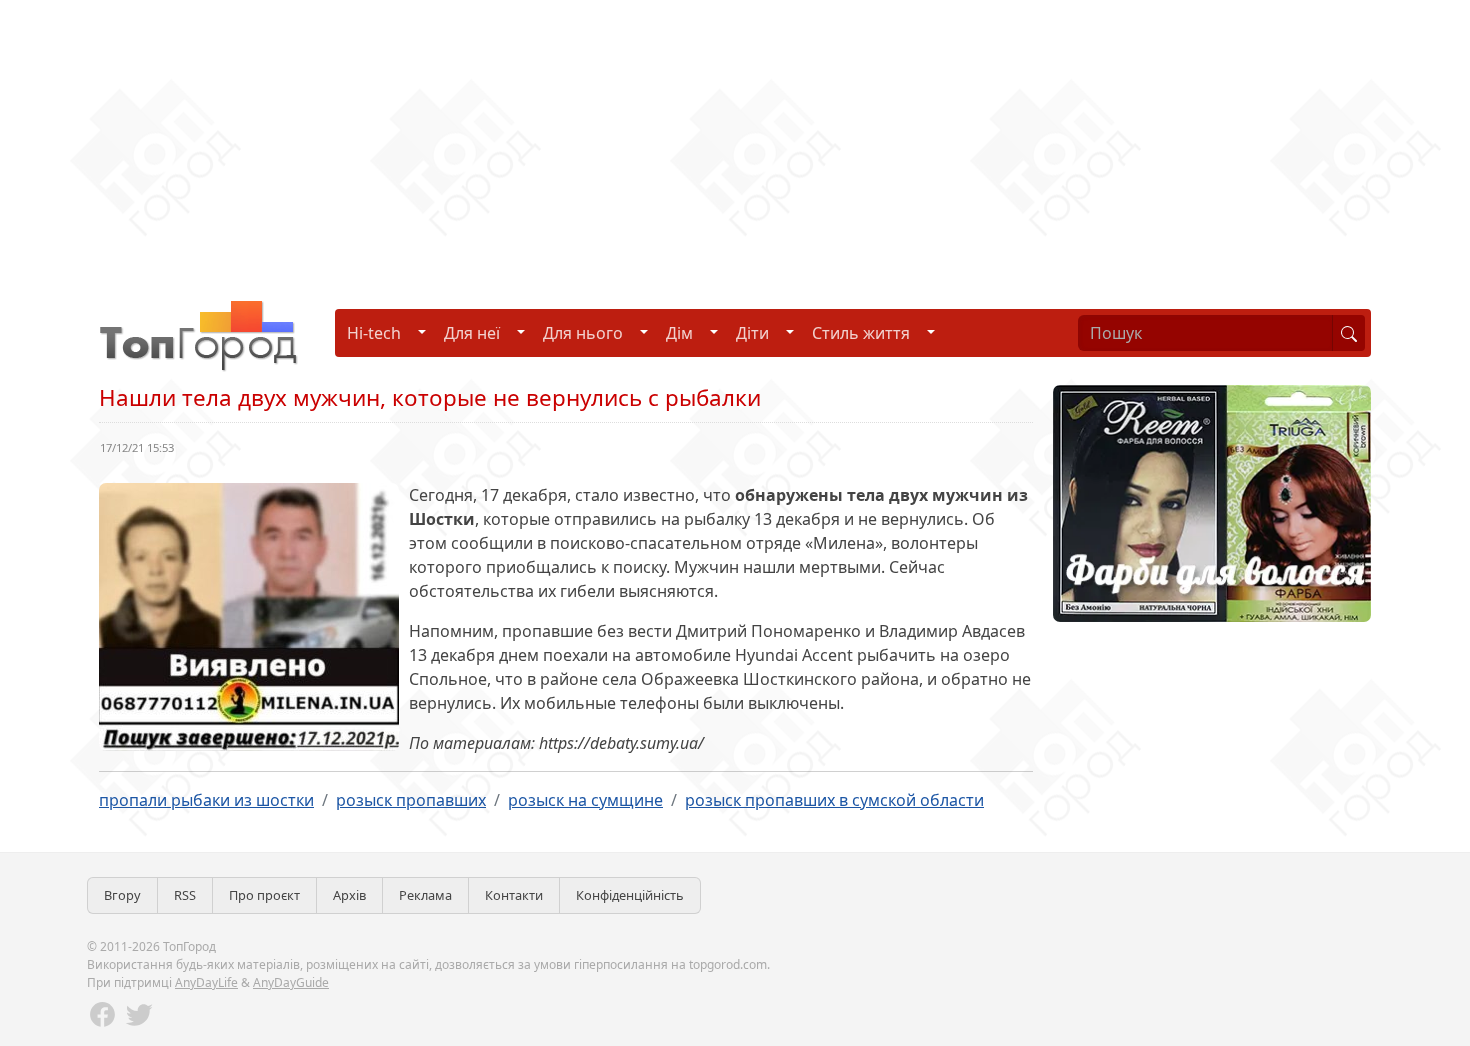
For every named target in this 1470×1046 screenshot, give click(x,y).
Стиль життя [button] (861, 333)
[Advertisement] (600, 140)
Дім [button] (679, 333)
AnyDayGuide (291, 982)
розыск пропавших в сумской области (834, 800)
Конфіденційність (630, 895)
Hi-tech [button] (374, 333)
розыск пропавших (411, 800)
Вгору (122, 895)
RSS (185, 895)
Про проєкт (264, 895)
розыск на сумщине (585, 800)
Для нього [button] (583, 333)
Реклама (425, 895)
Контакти (514, 895)
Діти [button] (752, 333)
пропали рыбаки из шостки (206, 800)
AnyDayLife (206, 982)
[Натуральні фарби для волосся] (1212, 502)
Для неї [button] (472, 333)
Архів (349, 895)
